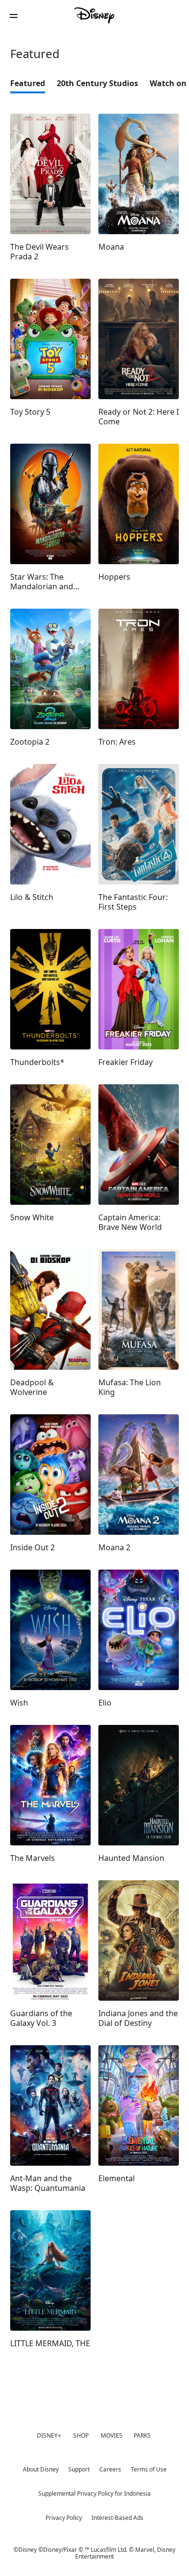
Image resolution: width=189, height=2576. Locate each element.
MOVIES (112, 2435)
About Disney (41, 2469)
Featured (28, 83)
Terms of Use (149, 2469)
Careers (110, 2469)
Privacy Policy (64, 2518)
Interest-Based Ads (118, 2518)
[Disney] (94, 15)
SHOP (81, 2435)
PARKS (142, 2435)
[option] (33, 86)
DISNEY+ (49, 2435)
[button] (14, 16)
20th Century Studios (97, 83)
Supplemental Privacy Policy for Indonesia (94, 2494)
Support (79, 2469)
